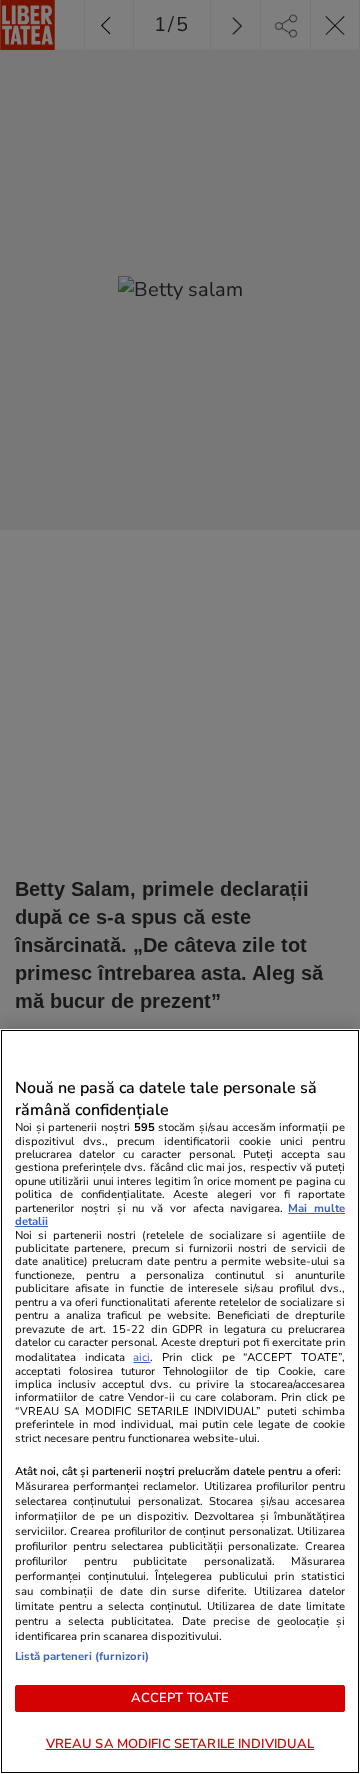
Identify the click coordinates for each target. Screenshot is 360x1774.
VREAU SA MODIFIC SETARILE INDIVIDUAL (180, 1744)
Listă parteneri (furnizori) (82, 1656)
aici (141, 1357)
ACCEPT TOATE (180, 1698)
